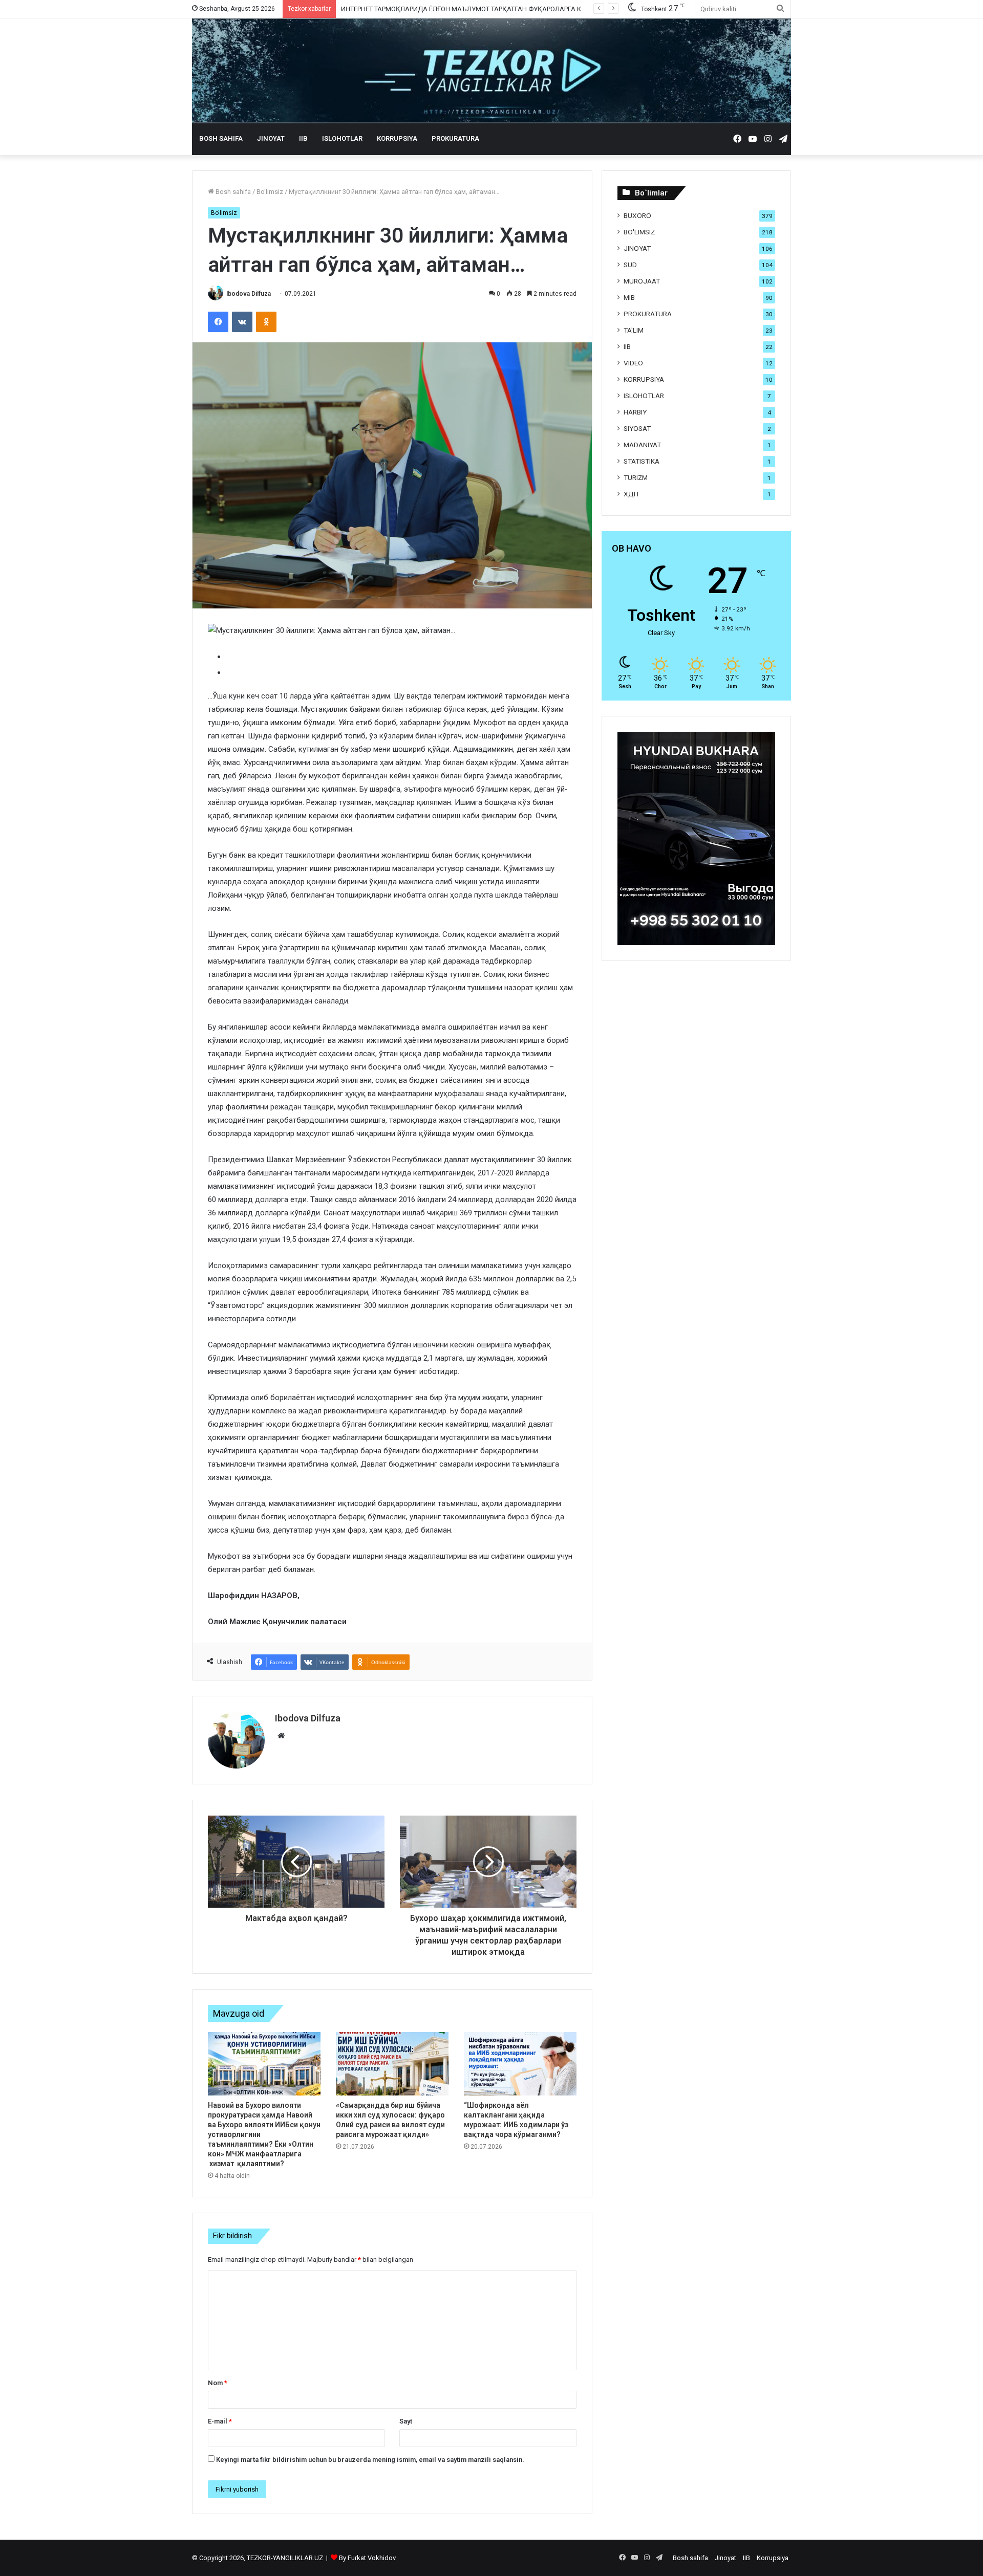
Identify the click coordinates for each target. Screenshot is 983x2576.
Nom (218, 2383)
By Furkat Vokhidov (367, 2558)
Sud (630, 265)
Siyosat (637, 428)
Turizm (636, 477)
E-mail (220, 2421)
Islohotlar (342, 138)
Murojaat (642, 281)
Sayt (406, 2421)
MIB (629, 297)
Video (633, 363)
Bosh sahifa (221, 138)
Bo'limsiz (270, 192)
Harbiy (635, 412)
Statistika (642, 461)
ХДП (631, 494)
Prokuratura (455, 138)
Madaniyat (642, 445)
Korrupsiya (397, 138)
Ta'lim (634, 330)
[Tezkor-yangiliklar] (491, 71)
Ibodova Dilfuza (249, 294)
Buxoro (637, 215)
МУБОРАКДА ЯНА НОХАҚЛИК (387, 9)
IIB (303, 138)
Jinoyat (271, 138)
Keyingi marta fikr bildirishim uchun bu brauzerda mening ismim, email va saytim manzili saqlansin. (370, 2460)
